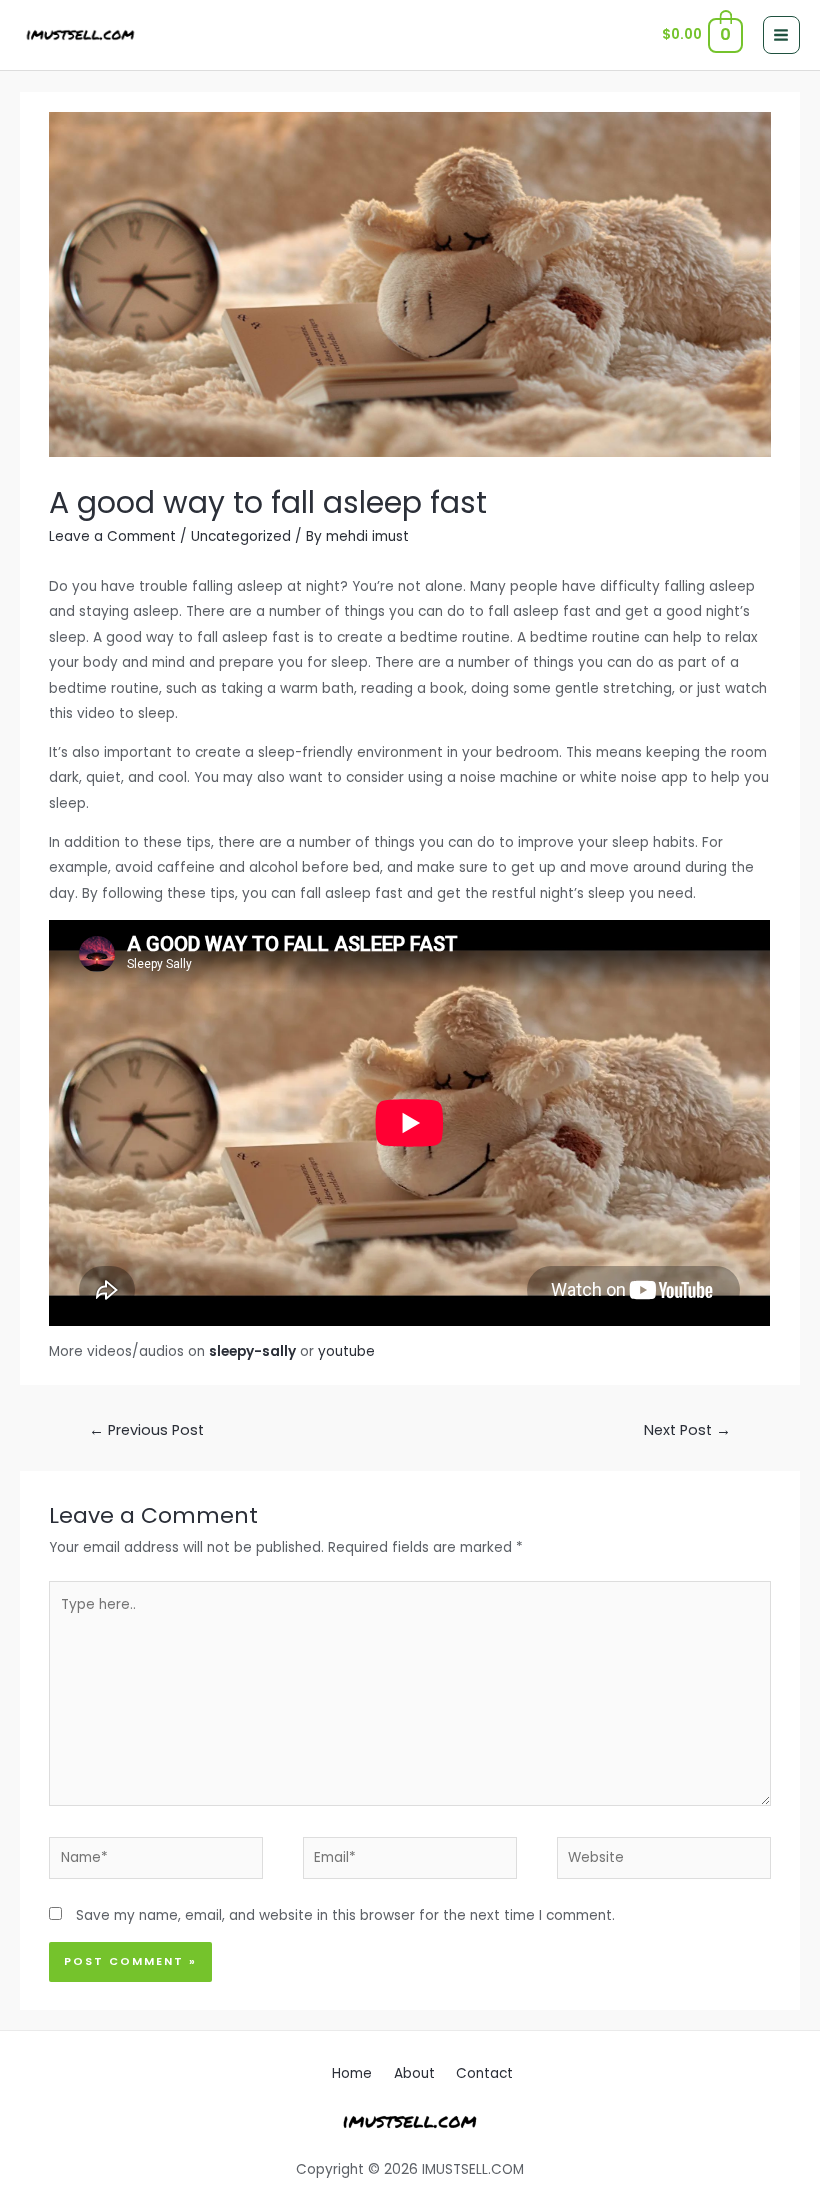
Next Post (687, 1430)
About (414, 2073)
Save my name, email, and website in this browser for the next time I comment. (345, 1915)
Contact (484, 2073)
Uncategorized (241, 536)
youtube (346, 1351)
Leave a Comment (112, 536)
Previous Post (146, 1430)
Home (352, 2073)
